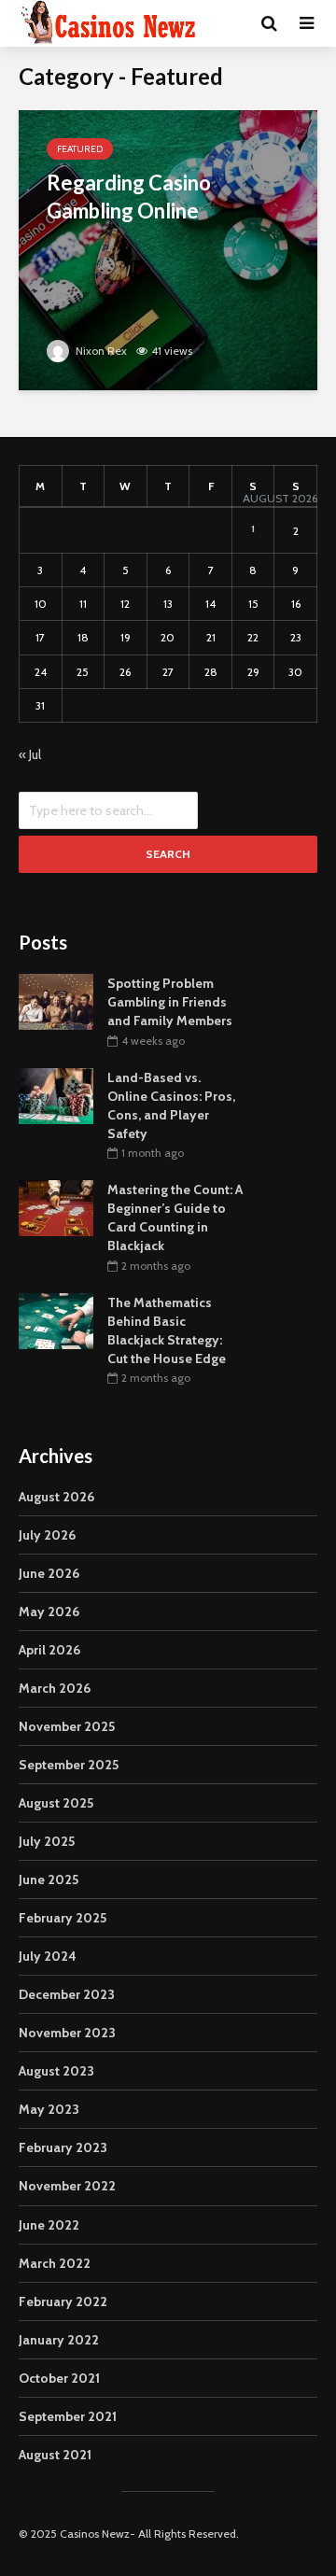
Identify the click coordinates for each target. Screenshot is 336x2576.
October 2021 (59, 2378)
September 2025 (69, 1765)
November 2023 (67, 2033)
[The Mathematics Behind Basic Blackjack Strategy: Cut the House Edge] (56, 1319)
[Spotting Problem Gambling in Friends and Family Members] (56, 1000)
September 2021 (68, 2416)
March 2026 (55, 1688)
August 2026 (56, 1497)
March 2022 (55, 2263)
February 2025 (63, 1918)
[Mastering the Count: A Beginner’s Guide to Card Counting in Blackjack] (56, 1207)
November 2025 (67, 1726)
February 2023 (63, 2147)
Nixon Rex (100, 351)
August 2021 (55, 2455)
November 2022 (67, 2186)
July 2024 (48, 1956)
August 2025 (56, 1803)
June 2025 (49, 1879)
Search (168, 854)
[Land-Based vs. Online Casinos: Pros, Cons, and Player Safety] (56, 1094)
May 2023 (49, 2109)
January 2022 (59, 2340)
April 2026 (49, 1650)
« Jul (30, 754)
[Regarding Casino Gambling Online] (168, 249)
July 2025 (47, 1841)
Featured (80, 149)
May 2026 (49, 1612)
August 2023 (56, 2071)
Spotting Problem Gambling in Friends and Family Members (170, 1002)
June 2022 (49, 2225)
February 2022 (63, 2302)
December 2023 (67, 1994)
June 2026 (49, 1573)
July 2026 (47, 1535)
